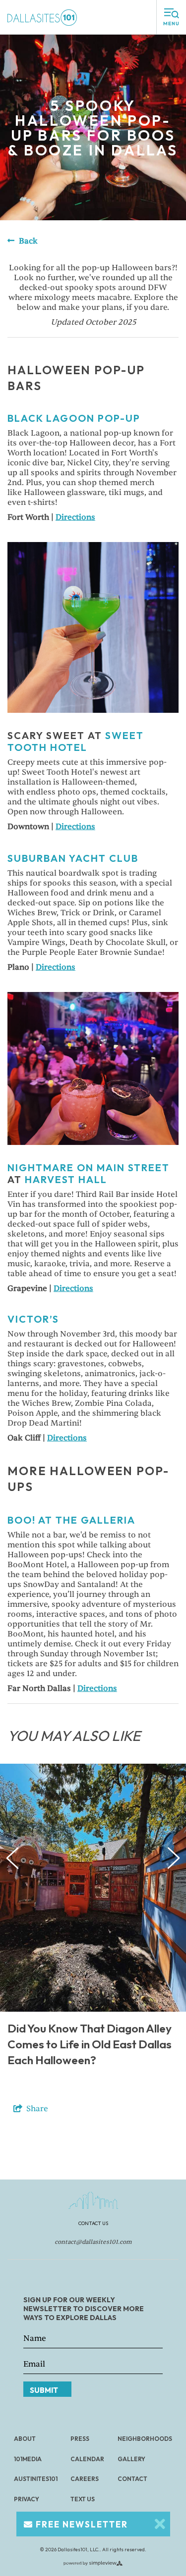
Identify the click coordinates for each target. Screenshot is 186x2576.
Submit (44, 2390)
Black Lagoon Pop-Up (74, 418)
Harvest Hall (66, 1179)
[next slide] (174, 1858)
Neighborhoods (145, 2439)
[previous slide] (13, 1858)
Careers (85, 2479)
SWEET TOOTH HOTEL (76, 741)
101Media (28, 2459)
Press (80, 2439)
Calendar (87, 2459)
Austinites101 (36, 2479)
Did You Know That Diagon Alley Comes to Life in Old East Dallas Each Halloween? (90, 2044)
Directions (75, 517)
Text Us (83, 2499)
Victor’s (33, 1319)
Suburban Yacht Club (73, 858)
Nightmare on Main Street (89, 1167)
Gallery (131, 2459)
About (25, 2439)
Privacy (27, 2499)
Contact (132, 2479)
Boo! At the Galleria (71, 1520)
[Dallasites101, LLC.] (42, 17)
